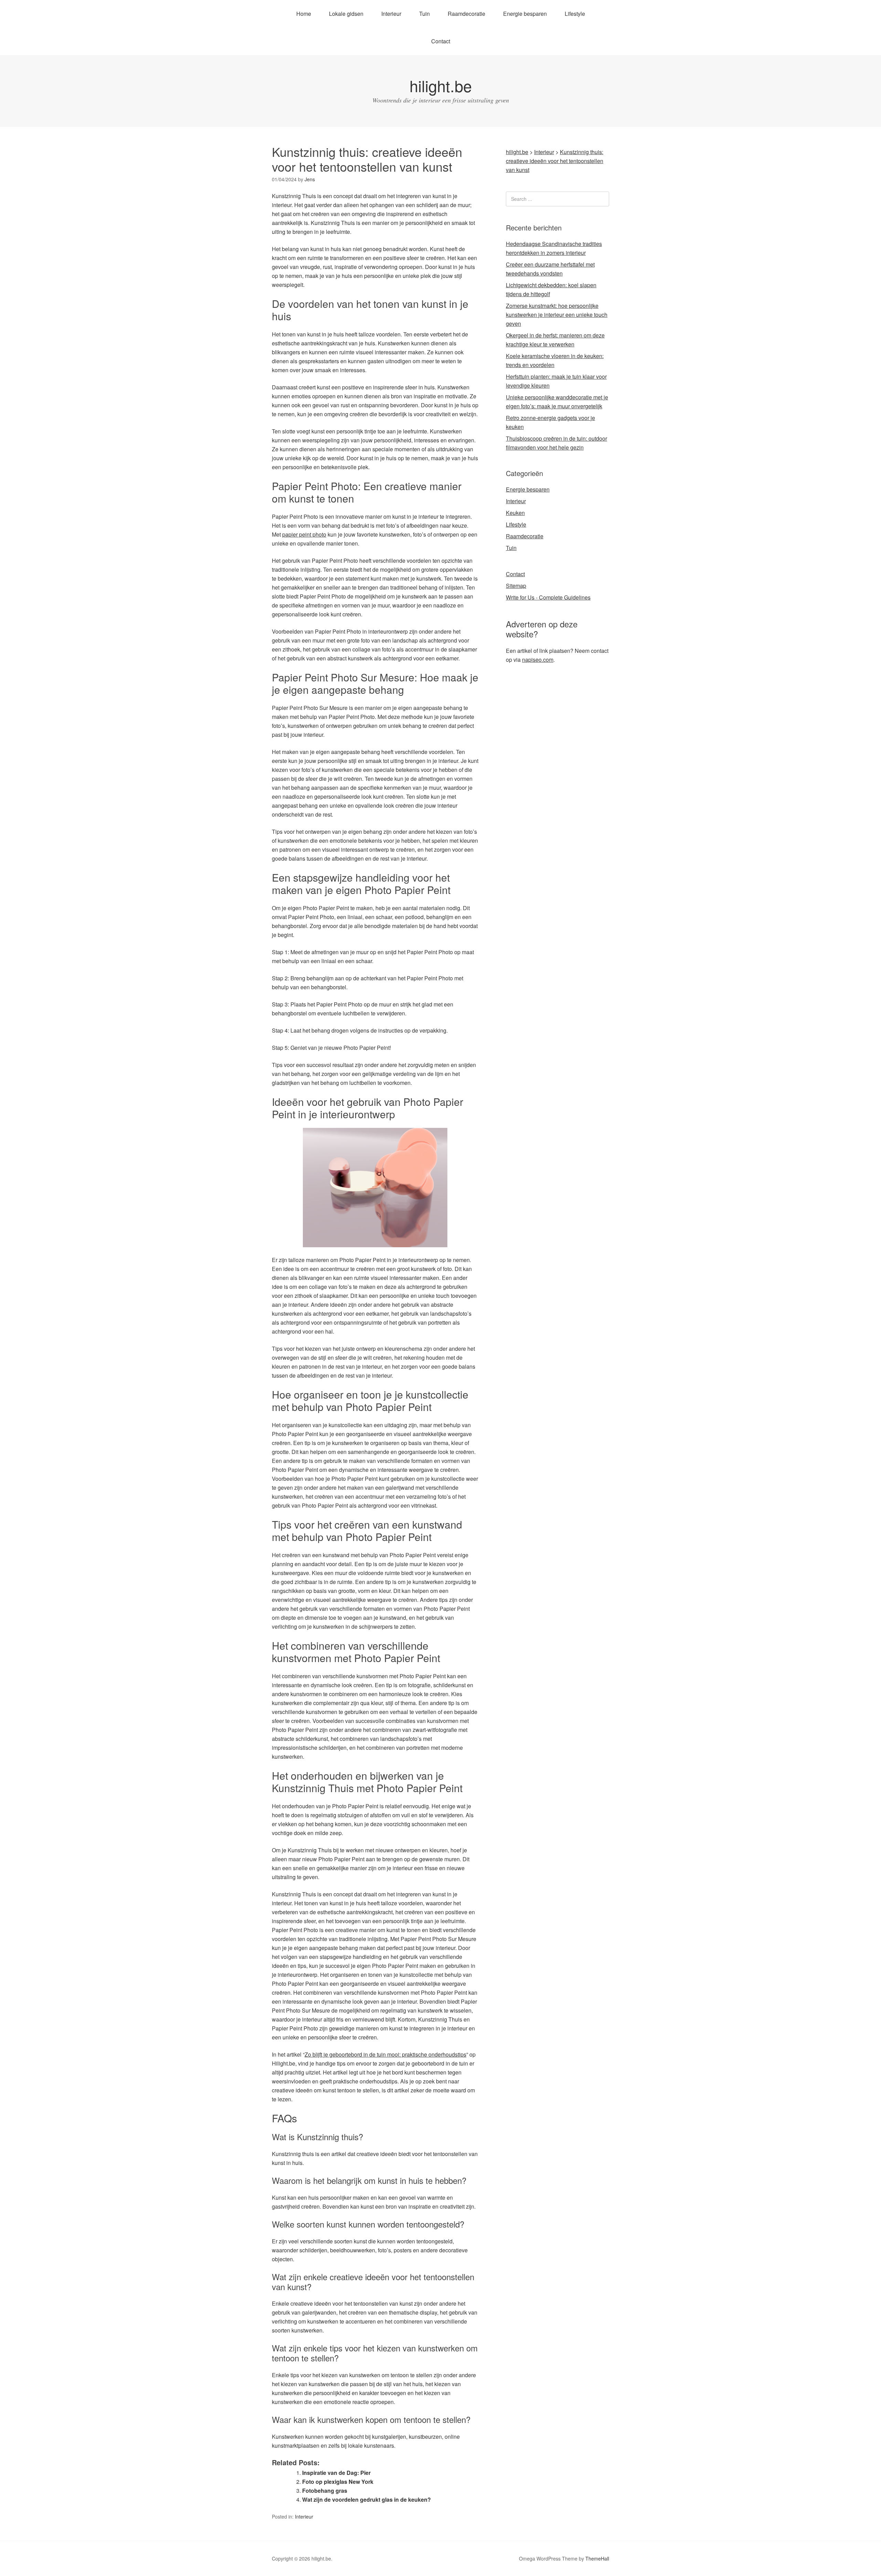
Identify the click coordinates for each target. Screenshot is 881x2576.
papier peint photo (304, 534)
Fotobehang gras (325, 2491)
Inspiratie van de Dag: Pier (336, 2473)
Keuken (515, 513)
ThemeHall (597, 2558)
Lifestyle (575, 14)
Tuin (424, 14)
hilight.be (441, 85)
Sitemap (516, 586)
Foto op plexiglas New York (338, 2482)
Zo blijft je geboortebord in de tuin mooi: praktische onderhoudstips (385, 2054)
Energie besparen (525, 14)
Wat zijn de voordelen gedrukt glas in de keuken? (367, 2499)
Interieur (391, 14)
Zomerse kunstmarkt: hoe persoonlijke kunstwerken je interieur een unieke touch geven (557, 315)
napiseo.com (538, 660)
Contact (441, 41)
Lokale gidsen (346, 14)
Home (304, 14)
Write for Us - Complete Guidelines (548, 597)
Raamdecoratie (466, 14)
